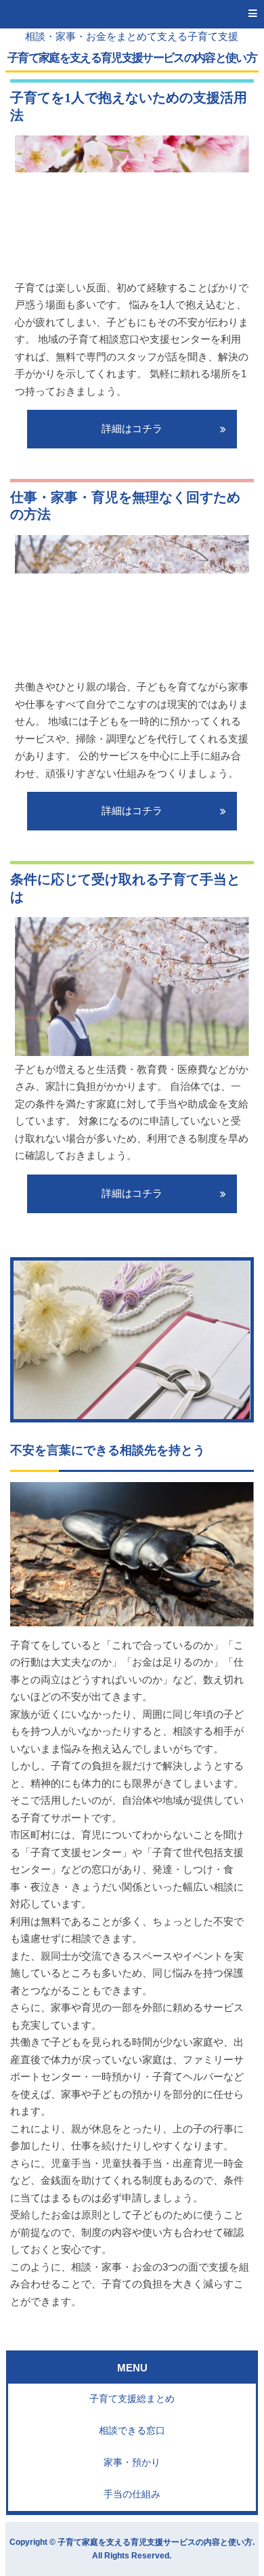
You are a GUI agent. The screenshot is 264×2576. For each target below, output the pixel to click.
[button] (132, 14)
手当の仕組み (132, 2494)
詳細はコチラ (132, 429)
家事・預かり (132, 2463)
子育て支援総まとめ (132, 2399)
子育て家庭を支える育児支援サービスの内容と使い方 (132, 58)
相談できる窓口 (132, 2431)
